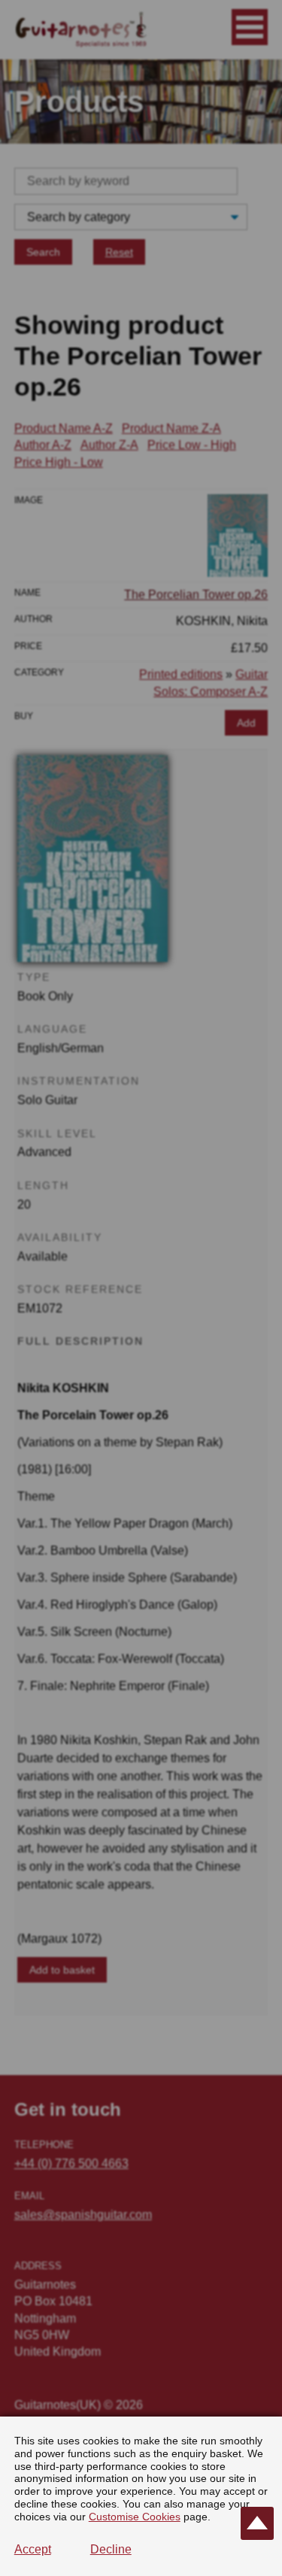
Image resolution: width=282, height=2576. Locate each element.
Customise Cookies (135, 2517)
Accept (33, 2549)
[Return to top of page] (257, 2523)
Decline (111, 2549)
